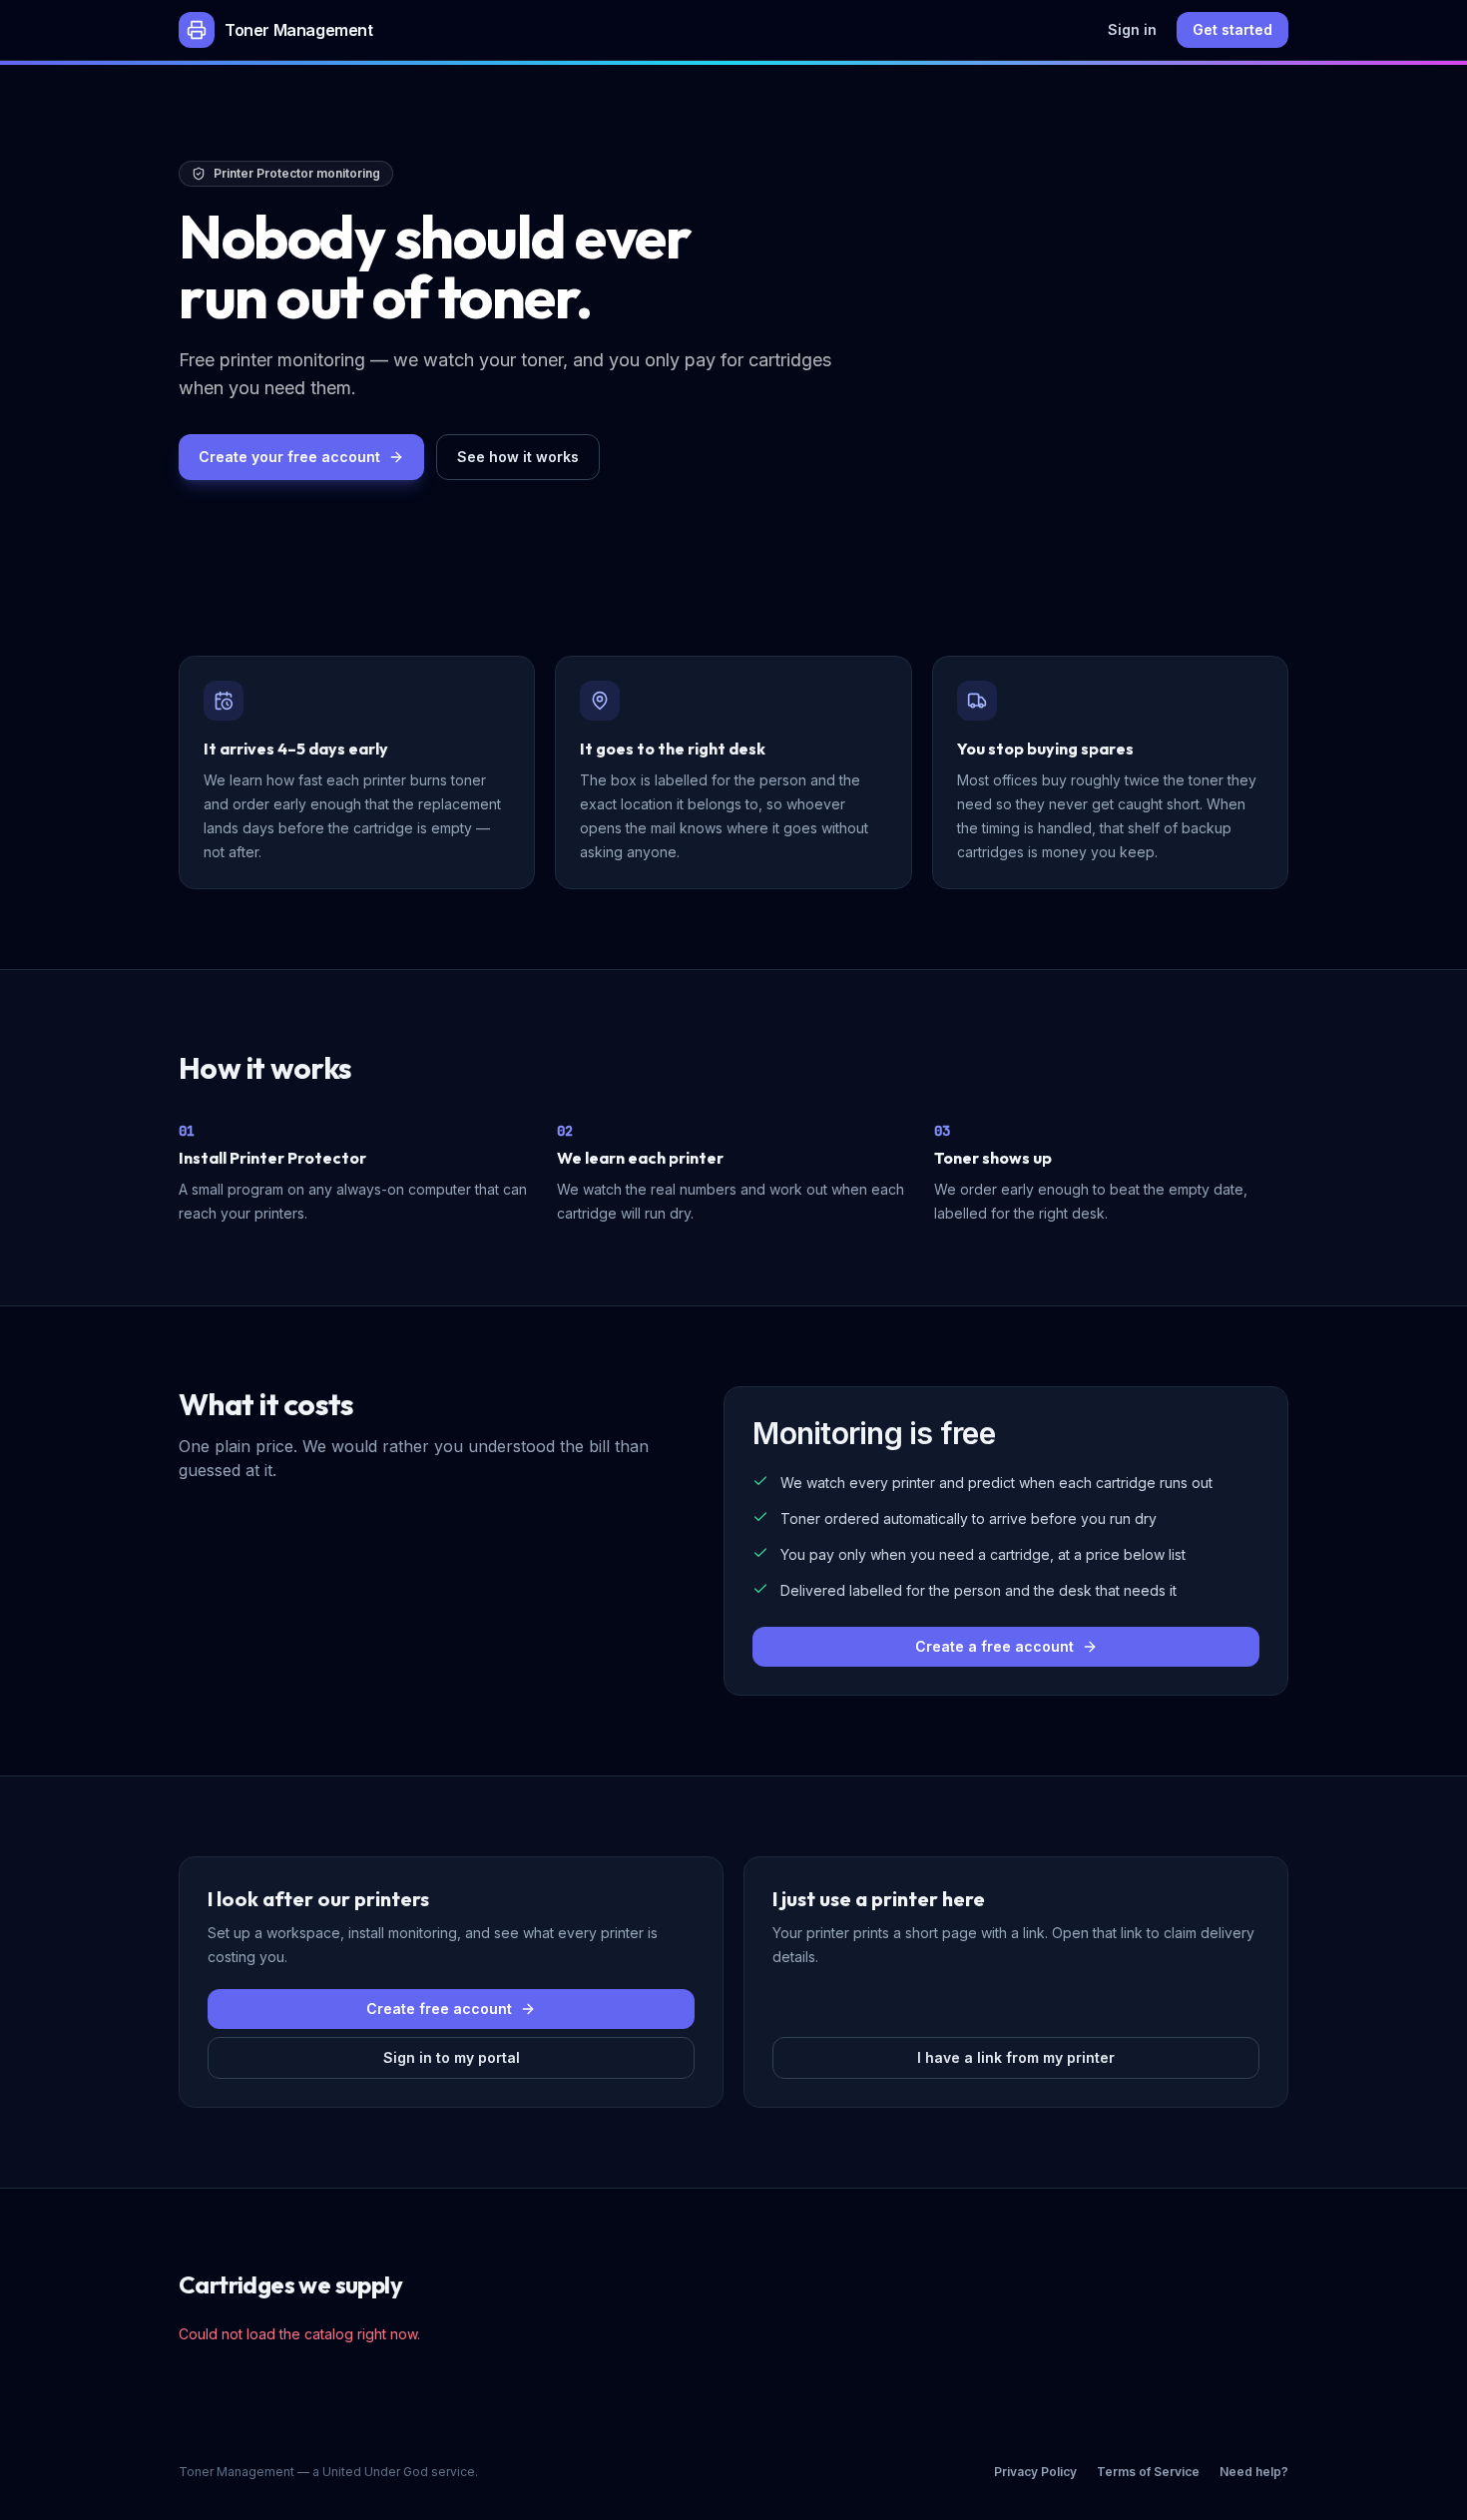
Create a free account (994, 1646)
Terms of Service (1148, 2472)
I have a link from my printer (1016, 2057)
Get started (1232, 29)
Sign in (1132, 29)
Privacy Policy (1035, 2472)
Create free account (439, 2009)
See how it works (518, 457)
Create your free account (289, 457)
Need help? (1254, 2472)
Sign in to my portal (452, 2057)
